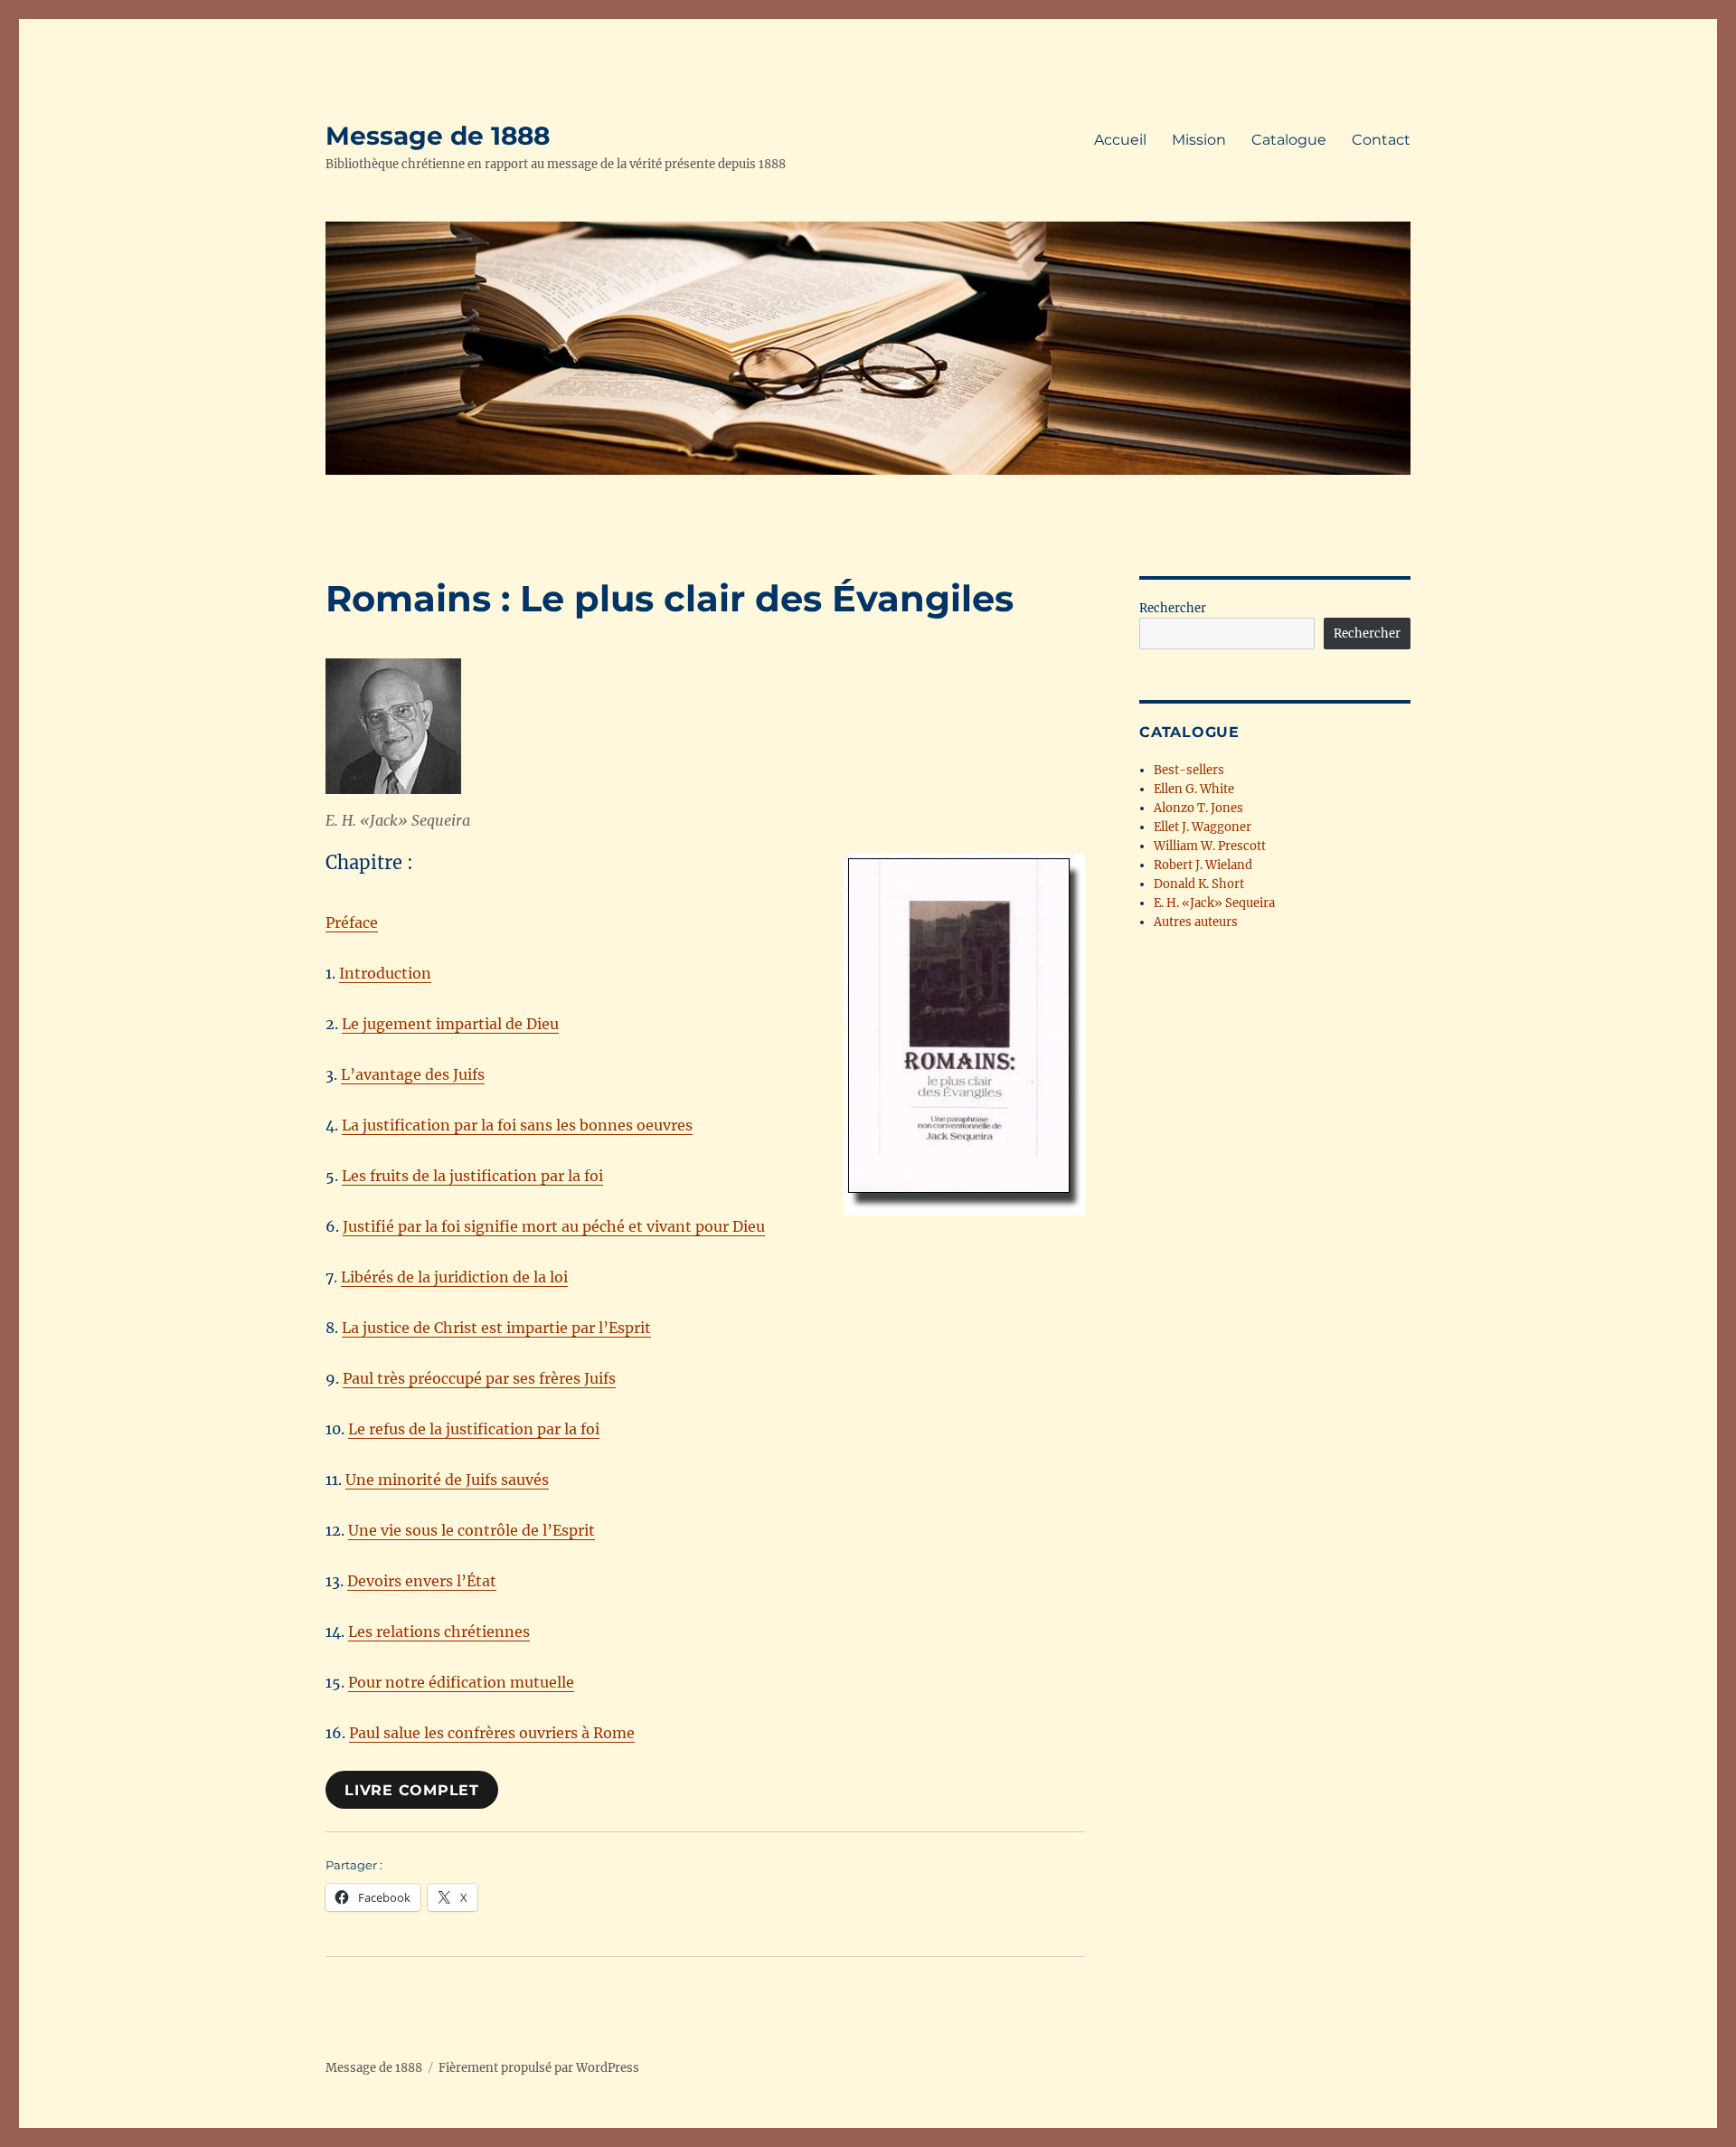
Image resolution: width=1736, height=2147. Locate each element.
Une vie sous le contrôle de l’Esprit (472, 1530)
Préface (352, 922)
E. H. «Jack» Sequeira (1214, 903)
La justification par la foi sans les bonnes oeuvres (517, 1125)
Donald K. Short (1199, 884)
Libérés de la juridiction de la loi (454, 1277)
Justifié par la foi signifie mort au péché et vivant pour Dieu (554, 1226)
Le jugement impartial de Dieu (450, 1024)
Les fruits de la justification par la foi (472, 1176)
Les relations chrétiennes (439, 1632)
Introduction (385, 973)
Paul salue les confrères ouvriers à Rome (492, 1733)
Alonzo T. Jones (1198, 808)
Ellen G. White (1194, 789)
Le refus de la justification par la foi (474, 1429)
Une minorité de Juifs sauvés (447, 1480)
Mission (1199, 140)
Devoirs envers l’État (422, 1581)
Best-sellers (1189, 770)
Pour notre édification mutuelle (461, 1682)
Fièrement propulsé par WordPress (539, 2068)
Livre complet (412, 1790)
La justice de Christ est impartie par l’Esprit (496, 1328)
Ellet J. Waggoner (1203, 827)
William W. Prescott (1210, 846)
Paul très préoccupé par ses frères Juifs (479, 1378)
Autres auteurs (1196, 922)
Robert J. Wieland (1203, 865)
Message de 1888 (438, 136)
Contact (1381, 140)
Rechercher (1173, 608)
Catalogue (1289, 140)
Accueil (1120, 140)
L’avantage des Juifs (413, 1074)
